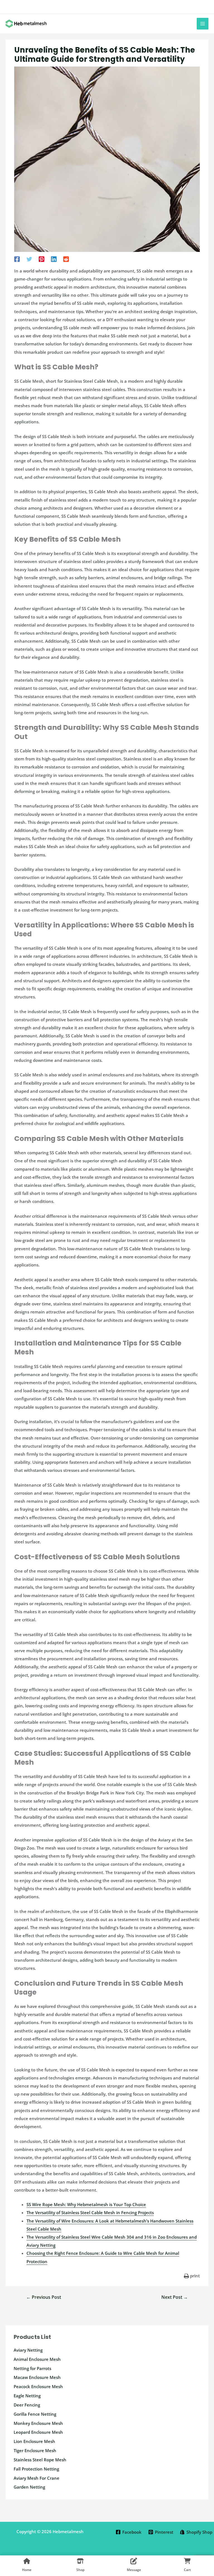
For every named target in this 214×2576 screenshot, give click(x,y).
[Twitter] (29, 259)
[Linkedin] (54, 259)
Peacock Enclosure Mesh (38, 2386)
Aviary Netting (28, 2350)
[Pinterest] (42, 259)
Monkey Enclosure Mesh (38, 2423)
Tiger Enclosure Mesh (35, 2450)
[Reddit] (66, 259)
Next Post (175, 2297)
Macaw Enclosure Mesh (37, 2377)
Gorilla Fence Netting (35, 2414)
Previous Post (44, 2297)
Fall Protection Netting (36, 2469)
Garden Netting (29, 2487)
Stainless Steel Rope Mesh (40, 2460)
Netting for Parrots (32, 2368)
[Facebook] (17, 259)
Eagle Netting (27, 2396)
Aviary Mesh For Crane (37, 2478)
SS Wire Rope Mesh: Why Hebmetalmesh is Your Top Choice (86, 2204)
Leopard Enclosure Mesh (38, 2432)
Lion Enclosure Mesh (34, 2441)
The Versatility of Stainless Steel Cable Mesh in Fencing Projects (90, 2212)
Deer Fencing (27, 2405)
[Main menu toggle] (203, 24)
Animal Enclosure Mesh (37, 2359)
